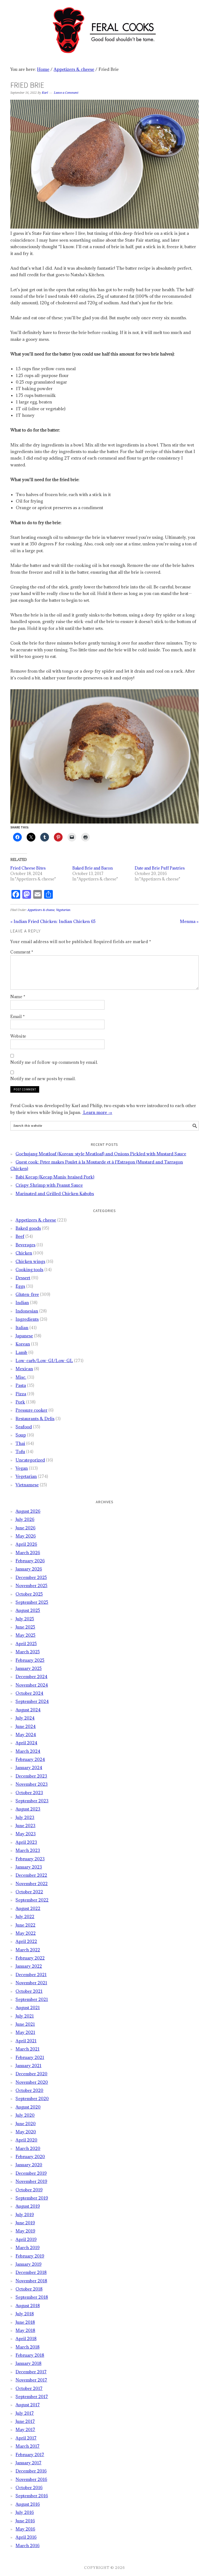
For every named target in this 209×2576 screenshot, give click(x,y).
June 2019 (25, 2223)
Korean (23, 1344)
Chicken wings (30, 1261)
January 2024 (29, 1767)
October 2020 (29, 2090)
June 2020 (26, 2124)
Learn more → (97, 1112)
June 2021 (25, 2024)
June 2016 (25, 2521)
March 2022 (28, 1950)
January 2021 (28, 2065)
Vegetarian (63, 910)
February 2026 (30, 1561)
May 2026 (26, 1536)
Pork (20, 1402)
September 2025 (32, 1602)
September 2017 (32, 2396)
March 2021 (27, 2049)
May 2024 (26, 1734)
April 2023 (26, 1842)
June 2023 (25, 1825)
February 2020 (30, 2156)
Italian (22, 1328)
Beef (20, 1236)
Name (18, 997)
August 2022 (28, 1908)
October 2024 (29, 1693)
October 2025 (29, 1594)
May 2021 (25, 2032)
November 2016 (31, 2479)
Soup (21, 1435)
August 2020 (28, 2107)
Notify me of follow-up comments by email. (54, 1062)
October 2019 (29, 2190)
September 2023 (32, 1801)
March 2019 (27, 2247)
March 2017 (27, 2446)
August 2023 (28, 1809)
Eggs (20, 1286)
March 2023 (28, 1850)
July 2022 (25, 1916)
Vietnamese (27, 1485)
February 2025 (30, 1660)
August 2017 (28, 2405)
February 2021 (30, 2057)
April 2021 (26, 2041)
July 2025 (25, 1619)
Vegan (22, 1468)
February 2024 (30, 1759)
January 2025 (29, 1668)
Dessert (23, 1278)
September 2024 (32, 1701)
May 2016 (25, 2529)
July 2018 (25, 2314)
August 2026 (28, 1511)
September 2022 (32, 1900)
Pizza (21, 1394)
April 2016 (26, 2537)
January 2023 (29, 1867)
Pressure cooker (31, 1410)
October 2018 (29, 2289)
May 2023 (26, 1834)
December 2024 (31, 1676)
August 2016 (28, 2504)
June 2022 (25, 1925)
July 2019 (25, 2214)
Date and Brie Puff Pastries (160, 868)
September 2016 (32, 2496)
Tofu (20, 1451)
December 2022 (31, 1875)
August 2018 (28, 2305)
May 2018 (25, 2330)
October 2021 (29, 1991)
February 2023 (30, 1859)
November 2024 (32, 1685)
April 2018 (26, 2338)
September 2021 (32, 1999)
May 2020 (26, 2132)
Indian (22, 1302)
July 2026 (25, 1519)
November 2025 (31, 1585)
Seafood (24, 1427)
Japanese (24, 1336)
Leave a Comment (66, 93)
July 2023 (25, 1817)
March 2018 (27, 2347)
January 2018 (28, 2363)
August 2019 (28, 2206)
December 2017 (31, 2372)
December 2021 (31, 1974)
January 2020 (29, 2165)
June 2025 (25, 1627)
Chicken (24, 1253)
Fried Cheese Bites (28, 868)
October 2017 (29, 2388)
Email (18, 1017)
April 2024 (26, 1743)
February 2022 (30, 1958)
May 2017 (25, 2429)
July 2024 (25, 1718)
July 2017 (25, 2413)
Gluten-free (27, 1294)
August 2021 (28, 2007)
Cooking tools (29, 1269)
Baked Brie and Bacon (93, 868)
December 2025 (31, 1577)
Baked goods (28, 1228)
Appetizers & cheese (41, 910)
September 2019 (32, 2198)
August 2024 (28, 1710)
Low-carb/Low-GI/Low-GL (44, 1360)
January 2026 (29, 1569)
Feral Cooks (104, 28)
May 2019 (25, 2231)
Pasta (21, 1385)
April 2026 (26, 1544)
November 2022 (32, 1884)
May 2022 (26, 1933)
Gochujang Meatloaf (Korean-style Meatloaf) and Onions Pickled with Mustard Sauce (101, 1154)
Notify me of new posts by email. (43, 1079)
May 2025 (25, 1635)
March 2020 (28, 2148)
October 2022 (29, 1892)
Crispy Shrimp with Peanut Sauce (49, 1185)
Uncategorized (30, 1460)
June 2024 (26, 1726)
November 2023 (32, 1784)
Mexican (24, 1369)
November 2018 (31, 2281)
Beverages (25, 1245)
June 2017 (25, 2421)
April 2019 (26, 2239)
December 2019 (31, 2173)
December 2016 (31, 2471)
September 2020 (32, 2098)
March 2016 (27, 2545)
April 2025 (26, 1644)
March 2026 (28, 1553)
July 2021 (25, 2016)
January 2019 (28, 2264)
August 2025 (28, 1610)
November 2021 (31, 1983)
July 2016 (25, 2512)
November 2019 (31, 2181)
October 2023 (29, 1793)
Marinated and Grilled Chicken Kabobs (55, 1193)
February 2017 (30, 2455)
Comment (22, 952)
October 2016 (29, 2487)
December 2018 (31, 2272)
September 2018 (32, 2297)
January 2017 (28, 2463)
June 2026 (25, 1528)
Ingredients (27, 1319)
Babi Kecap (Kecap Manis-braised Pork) (55, 1177)
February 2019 (30, 2256)
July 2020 (25, 2115)
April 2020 (26, 2140)
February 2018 (30, 2355)
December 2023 (31, 1776)
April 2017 (26, 2438)
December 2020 (31, 2074)
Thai (20, 1443)
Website (18, 1036)
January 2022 (29, 1966)
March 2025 (28, 1652)
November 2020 (32, 2082)
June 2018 (25, 2322)
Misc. (21, 1377)
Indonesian (27, 1311)
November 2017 (31, 2380)
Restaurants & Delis (35, 1418)
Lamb (21, 1352)
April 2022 (26, 1941)
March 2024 (28, 1751)
